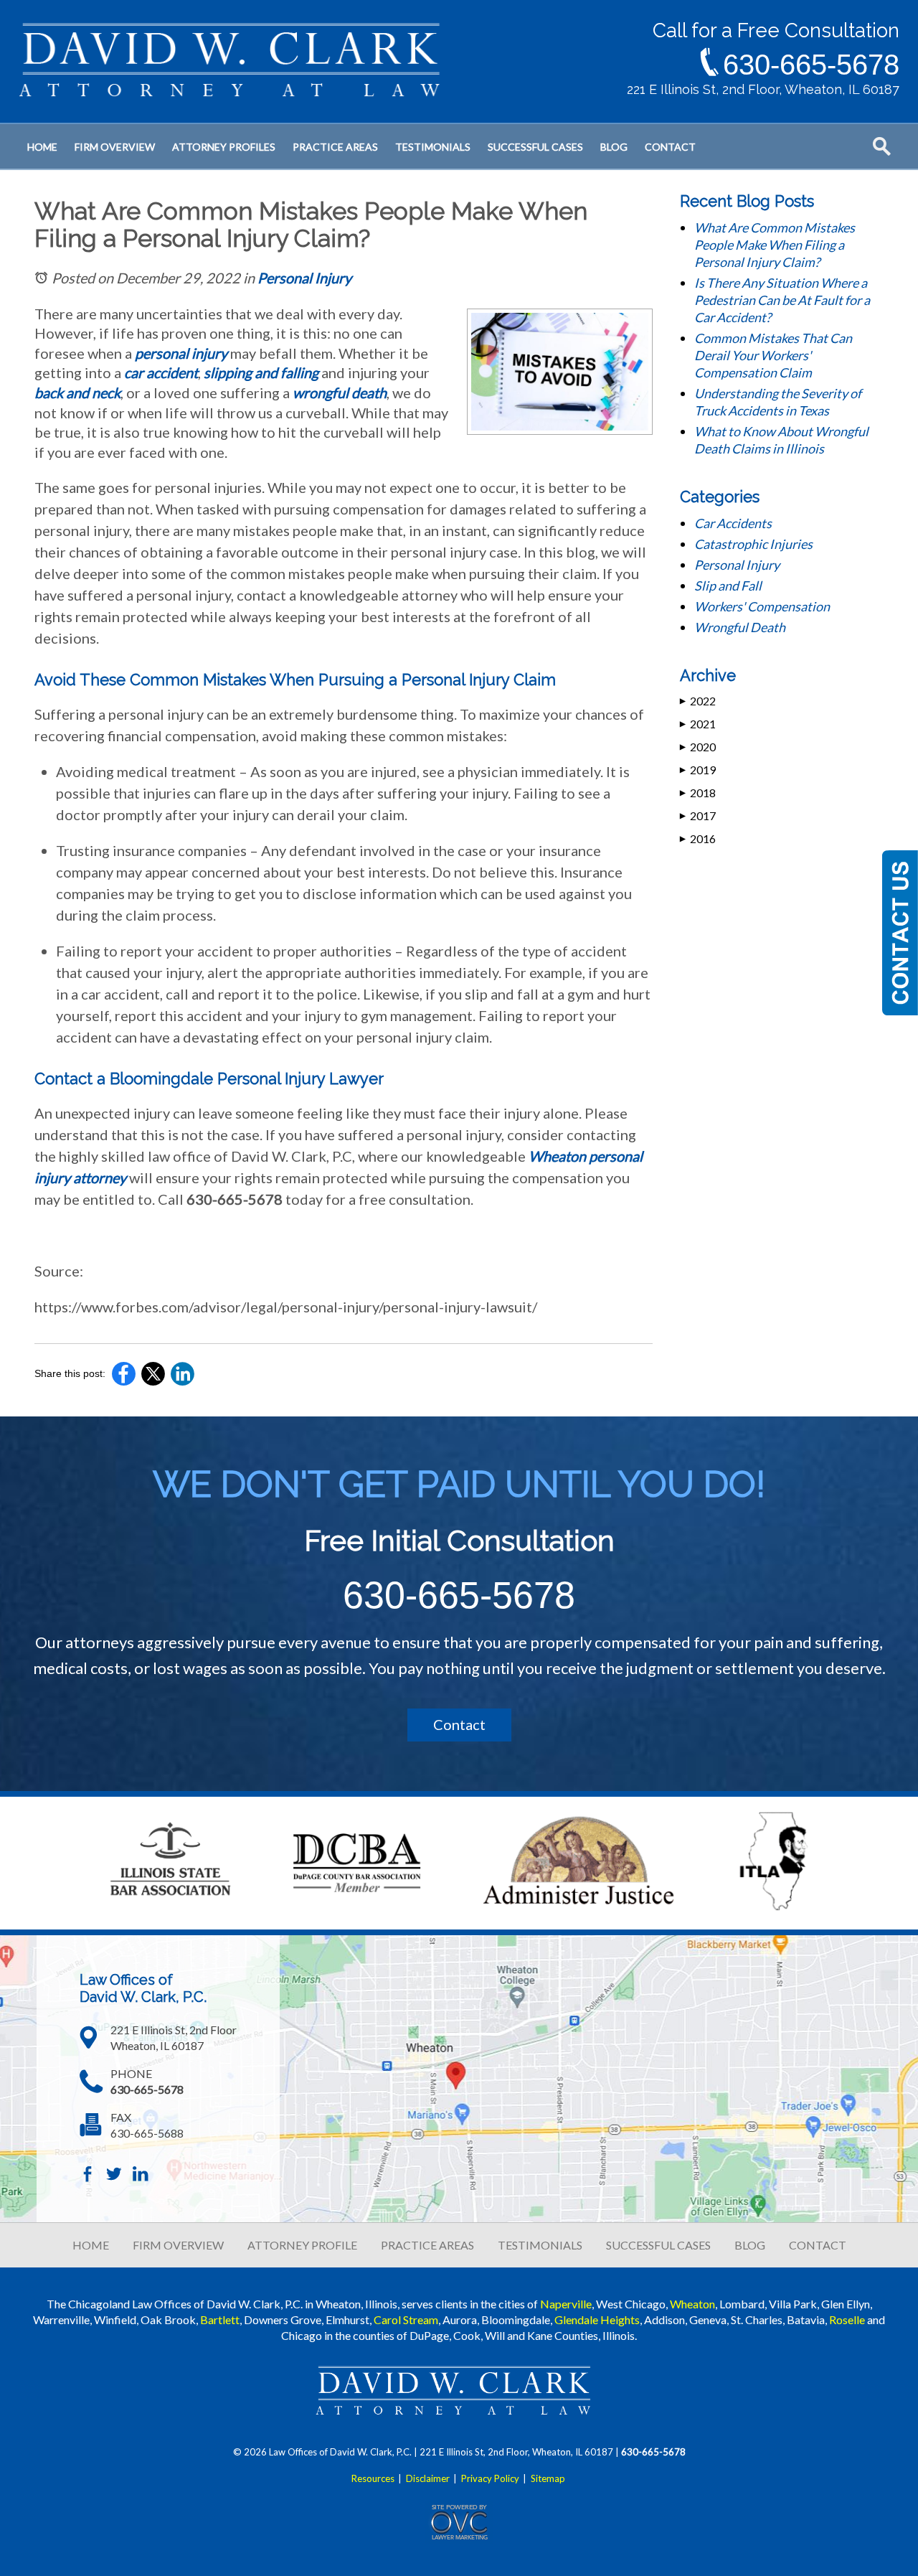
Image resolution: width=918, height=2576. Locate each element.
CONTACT (818, 2245)
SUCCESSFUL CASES (658, 2245)
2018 (698, 793)
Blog (614, 147)
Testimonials (433, 147)
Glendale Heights (597, 2319)
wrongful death (340, 392)
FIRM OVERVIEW (178, 2245)
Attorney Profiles (224, 147)
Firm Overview (115, 147)
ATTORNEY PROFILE (302, 2245)
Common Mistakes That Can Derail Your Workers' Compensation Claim (773, 355)
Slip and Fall (728, 586)
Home (42, 147)
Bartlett (220, 2319)
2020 (698, 747)
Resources (373, 2478)
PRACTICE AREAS (427, 2245)
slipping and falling (261, 372)
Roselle (847, 2319)
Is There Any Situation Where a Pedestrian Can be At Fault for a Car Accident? (782, 300)
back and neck (77, 392)
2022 (698, 701)
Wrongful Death (740, 627)
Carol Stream (406, 2319)
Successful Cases (535, 147)
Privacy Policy (490, 2478)
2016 (698, 838)
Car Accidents (733, 523)
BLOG (750, 2245)
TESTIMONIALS (540, 2245)
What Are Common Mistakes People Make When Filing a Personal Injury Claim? (775, 245)
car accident (161, 372)
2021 (698, 724)
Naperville (566, 2304)
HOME (91, 2245)
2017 (698, 815)
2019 (698, 770)
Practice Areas (335, 147)
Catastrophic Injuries (753, 544)
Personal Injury (304, 278)
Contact (670, 147)
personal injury (181, 353)
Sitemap (548, 2478)
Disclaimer (428, 2478)
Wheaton (692, 2304)
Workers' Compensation (762, 606)
